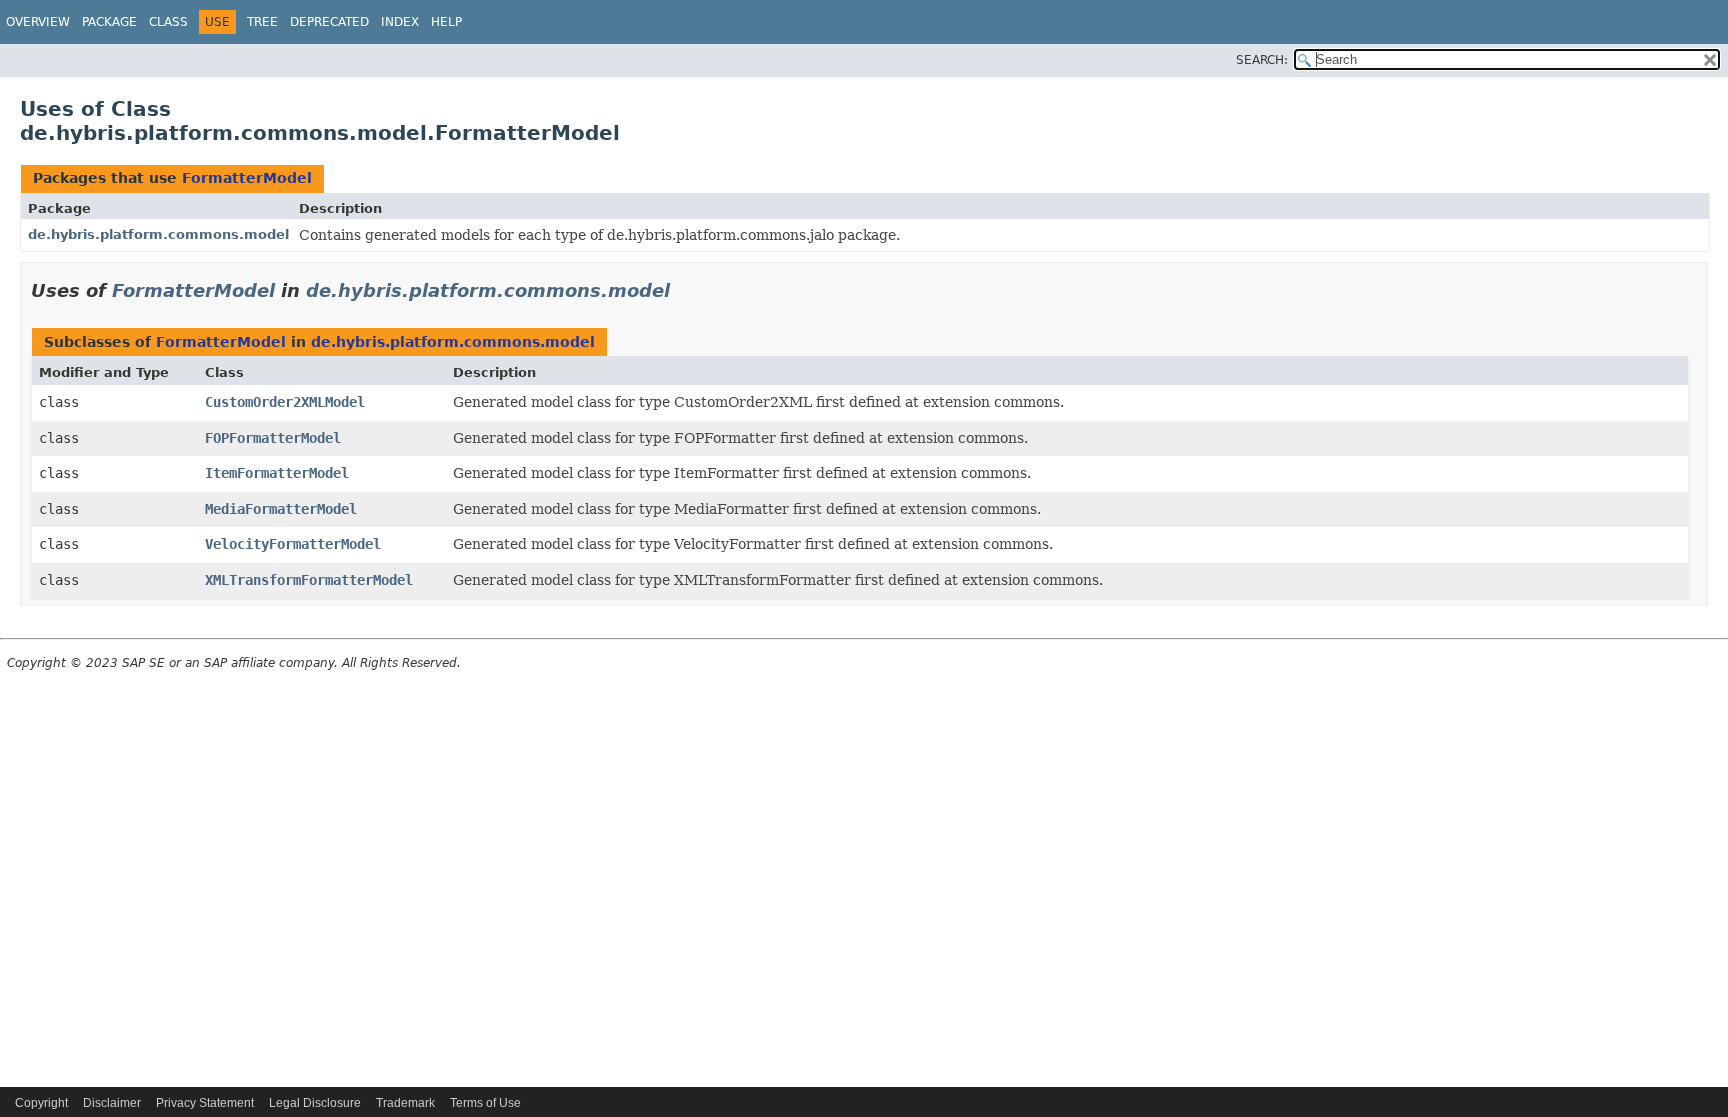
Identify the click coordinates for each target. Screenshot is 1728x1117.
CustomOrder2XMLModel (285, 402)
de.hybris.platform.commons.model (158, 234)
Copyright (41, 1103)
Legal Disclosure (315, 1103)
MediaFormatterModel (281, 509)
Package (109, 22)
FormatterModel (247, 178)
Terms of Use (485, 1103)
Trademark (405, 1103)
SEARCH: (1262, 60)
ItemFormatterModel (277, 473)
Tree (262, 22)
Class (168, 22)
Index (400, 22)
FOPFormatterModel (273, 438)
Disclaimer (112, 1103)
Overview (38, 22)
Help (446, 22)
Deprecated (329, 22)
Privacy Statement (205, 1103)
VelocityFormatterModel (293, 544)
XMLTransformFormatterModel (309, 580)
